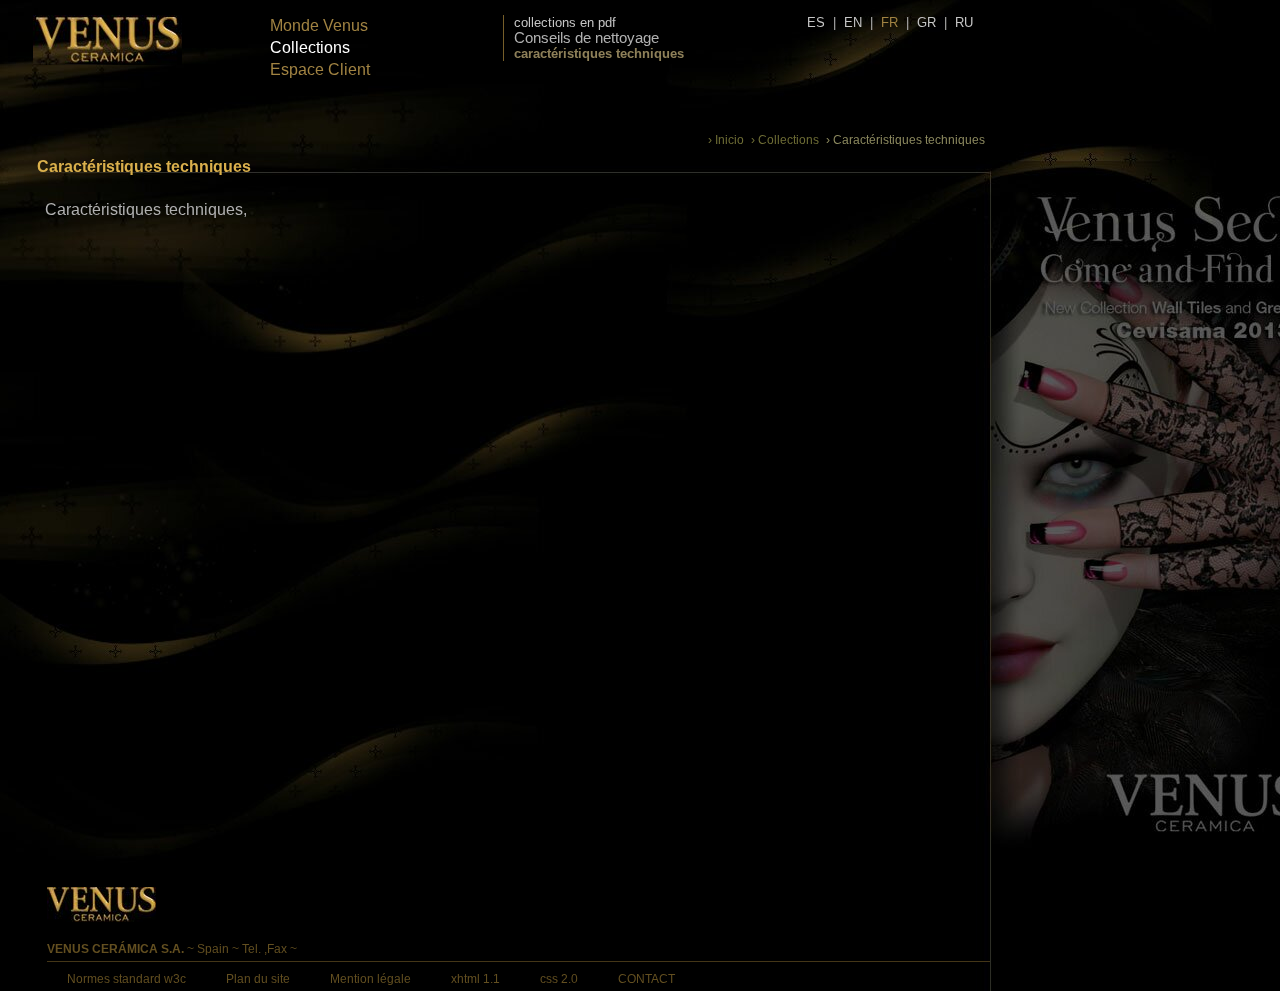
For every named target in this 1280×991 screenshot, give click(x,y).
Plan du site (258, 979)
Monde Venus (319, 25)
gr (926, 22)
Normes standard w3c (126, 979)
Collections (310, 47)
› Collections (785, 140)
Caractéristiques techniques (599, 53)
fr (889, 22)
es (816, 22)
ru (964, 22)
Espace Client (320, 69)
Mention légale (370, 979)
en (853, 22)
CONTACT (646, 979)
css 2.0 (559, 979)
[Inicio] (107, 60)
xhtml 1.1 (475, 979)
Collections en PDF (565, 22)
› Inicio (726, 140)
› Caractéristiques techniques (905, 140)
